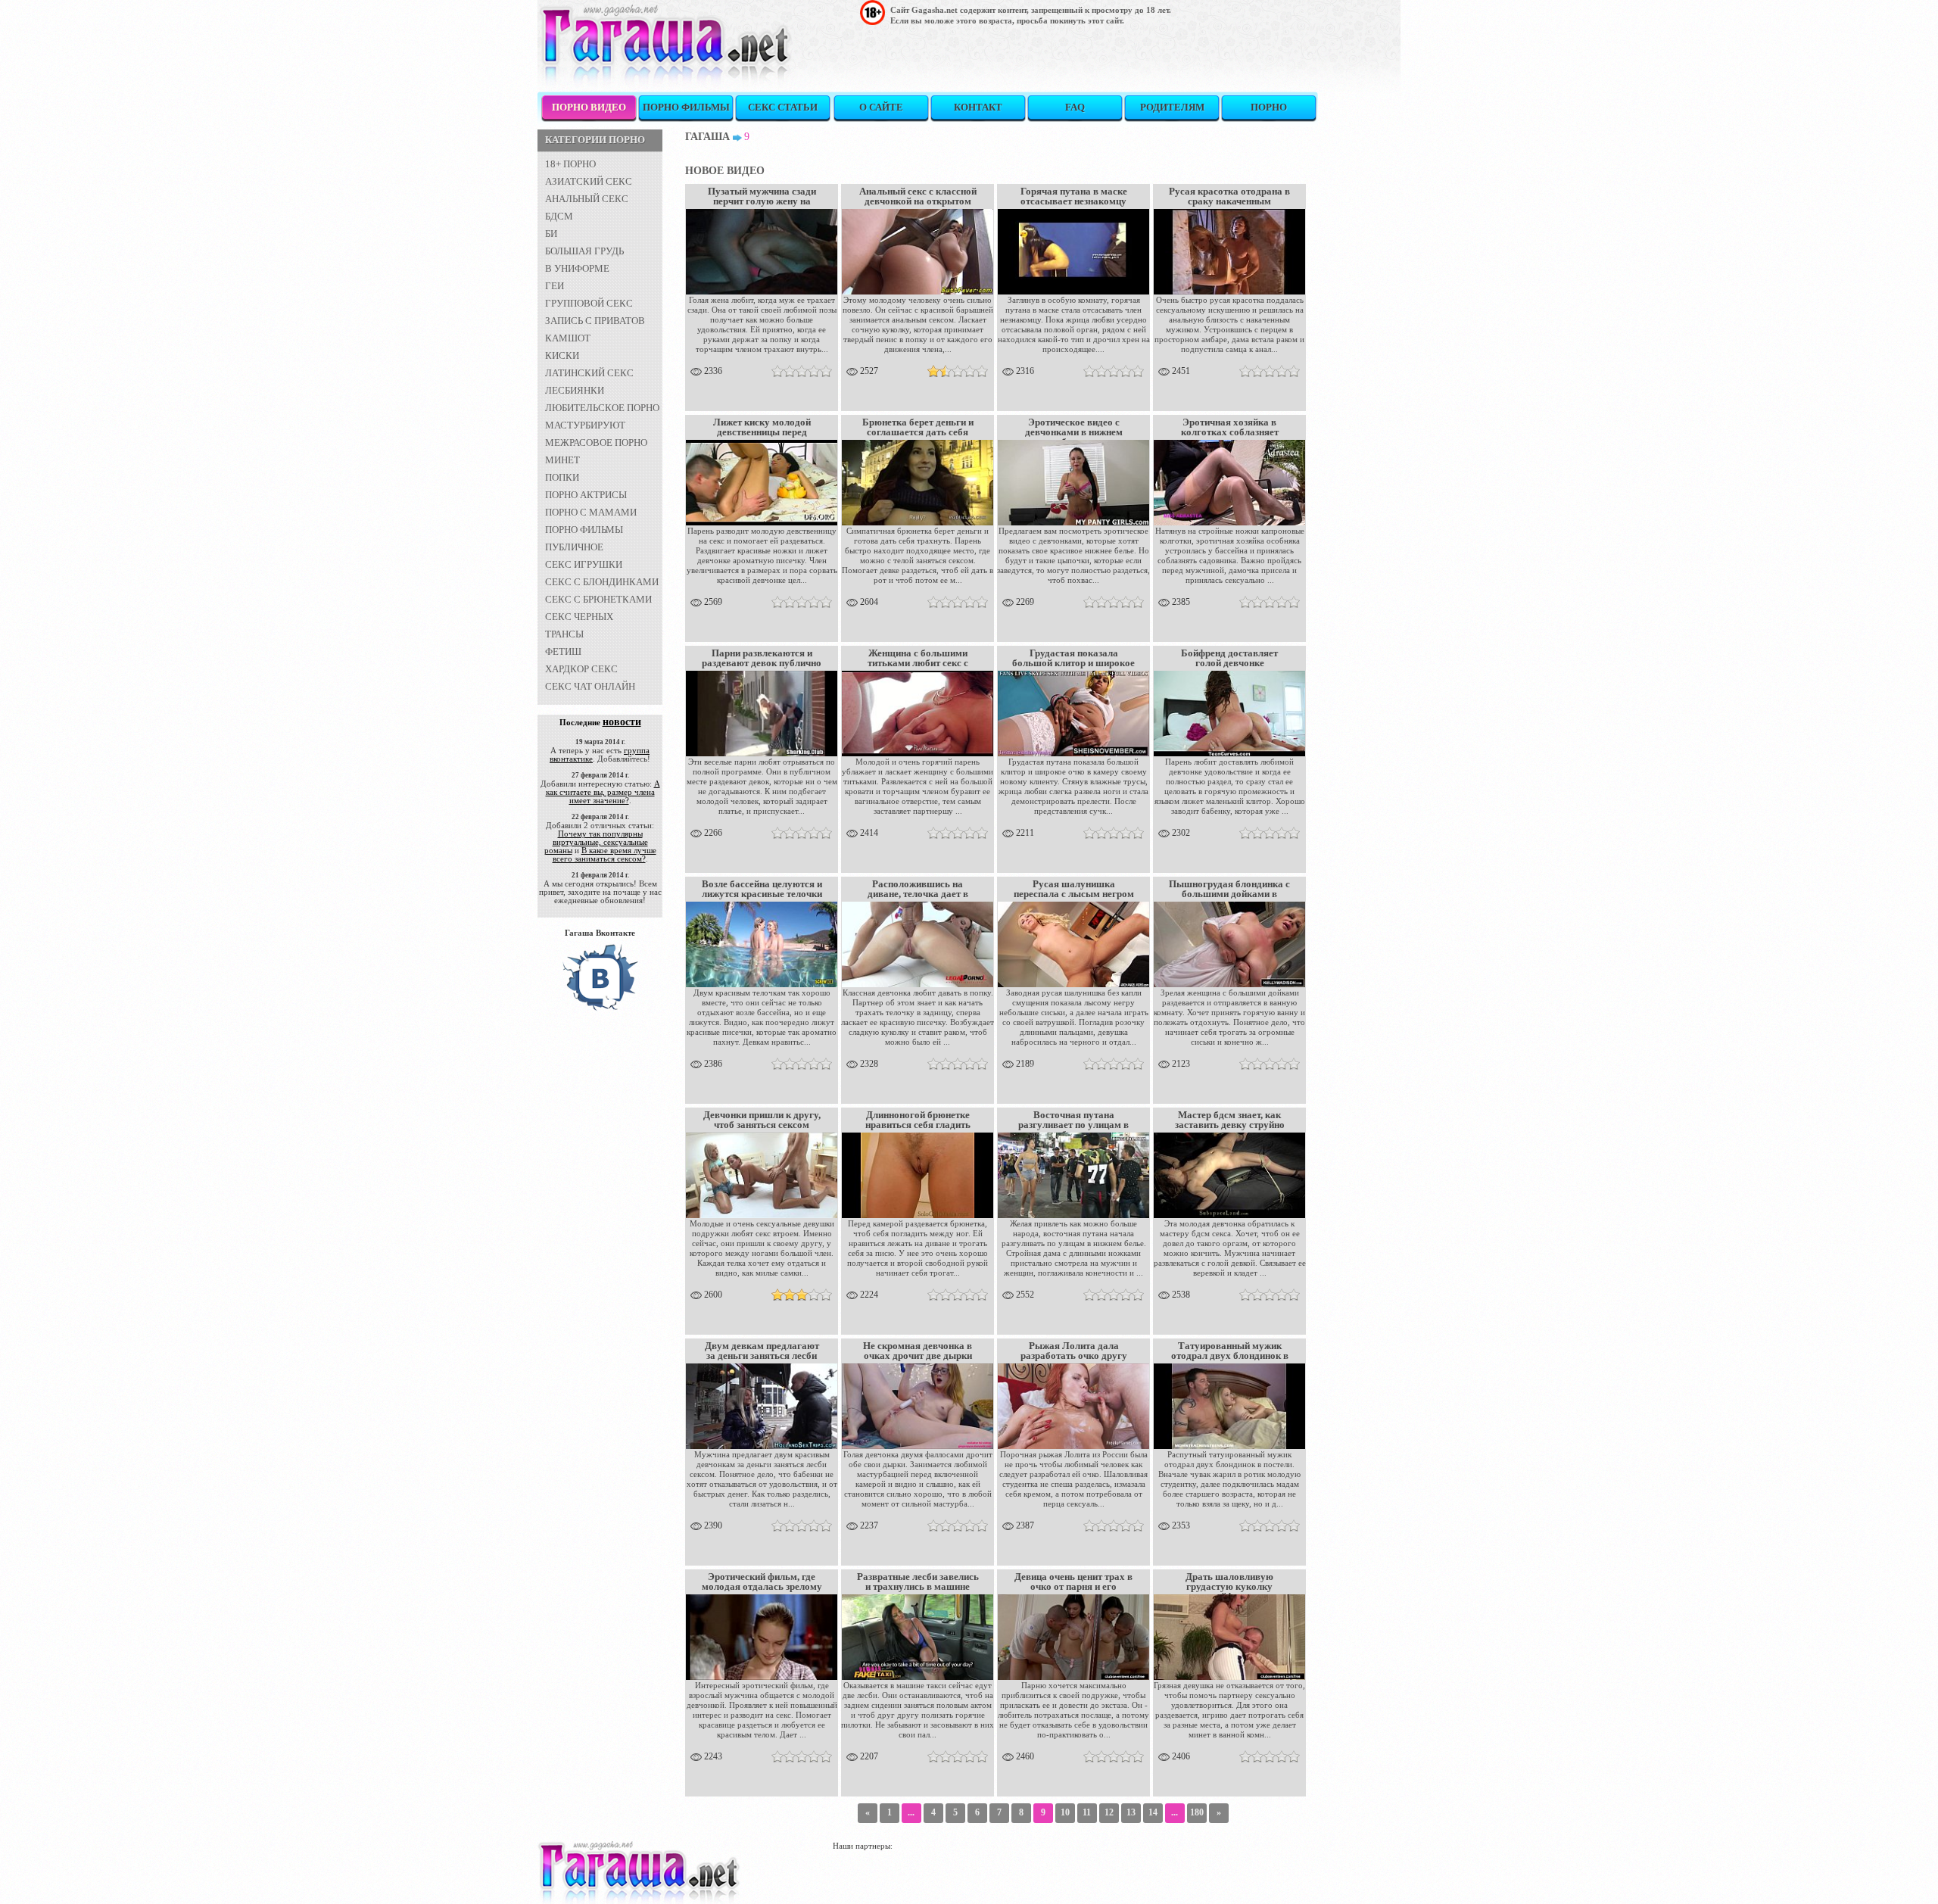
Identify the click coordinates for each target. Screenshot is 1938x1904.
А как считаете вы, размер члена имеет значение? (603, 792)
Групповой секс (589, 303)
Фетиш (563, 651)
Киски (562, 355)
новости (622, 722)
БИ (551, 234)
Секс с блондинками (602, 582)
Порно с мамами (591, 512)
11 (1087, 1812)
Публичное (574, 547)
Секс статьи (783, 107)
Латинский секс (589, 373)
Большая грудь (584, 251)
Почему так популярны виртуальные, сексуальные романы (596, 842)
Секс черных (579, 617)
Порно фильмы (686, 107)
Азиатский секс (589, 181)
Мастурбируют (585, 425)
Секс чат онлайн (590, 686)
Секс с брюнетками (598, 599)
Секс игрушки (584, 564)
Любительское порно (602, 408)
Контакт (978, 107)
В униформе (577, 268)
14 (1153, 1812)
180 (1197, 1812)
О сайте (881, 107)
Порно (1269, 107)
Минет (562, 460)
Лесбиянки (575, 390)
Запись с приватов (595, 321)
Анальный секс (587, 199)
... (911, 1812)
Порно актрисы (586, 495)
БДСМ (559, 216)
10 (1065, 1812)
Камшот (568, 338)
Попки (562, 477)
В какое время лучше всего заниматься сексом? (604, 854)
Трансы (564, 634)
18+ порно (570, 164)
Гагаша (707, 137)
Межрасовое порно (596, 443)
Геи (555, 286)
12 (1109, 1812)
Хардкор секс (581, 669)
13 (1131, 1812)
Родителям (1172, 107)
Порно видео (589, 107)
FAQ (1075, 107)
